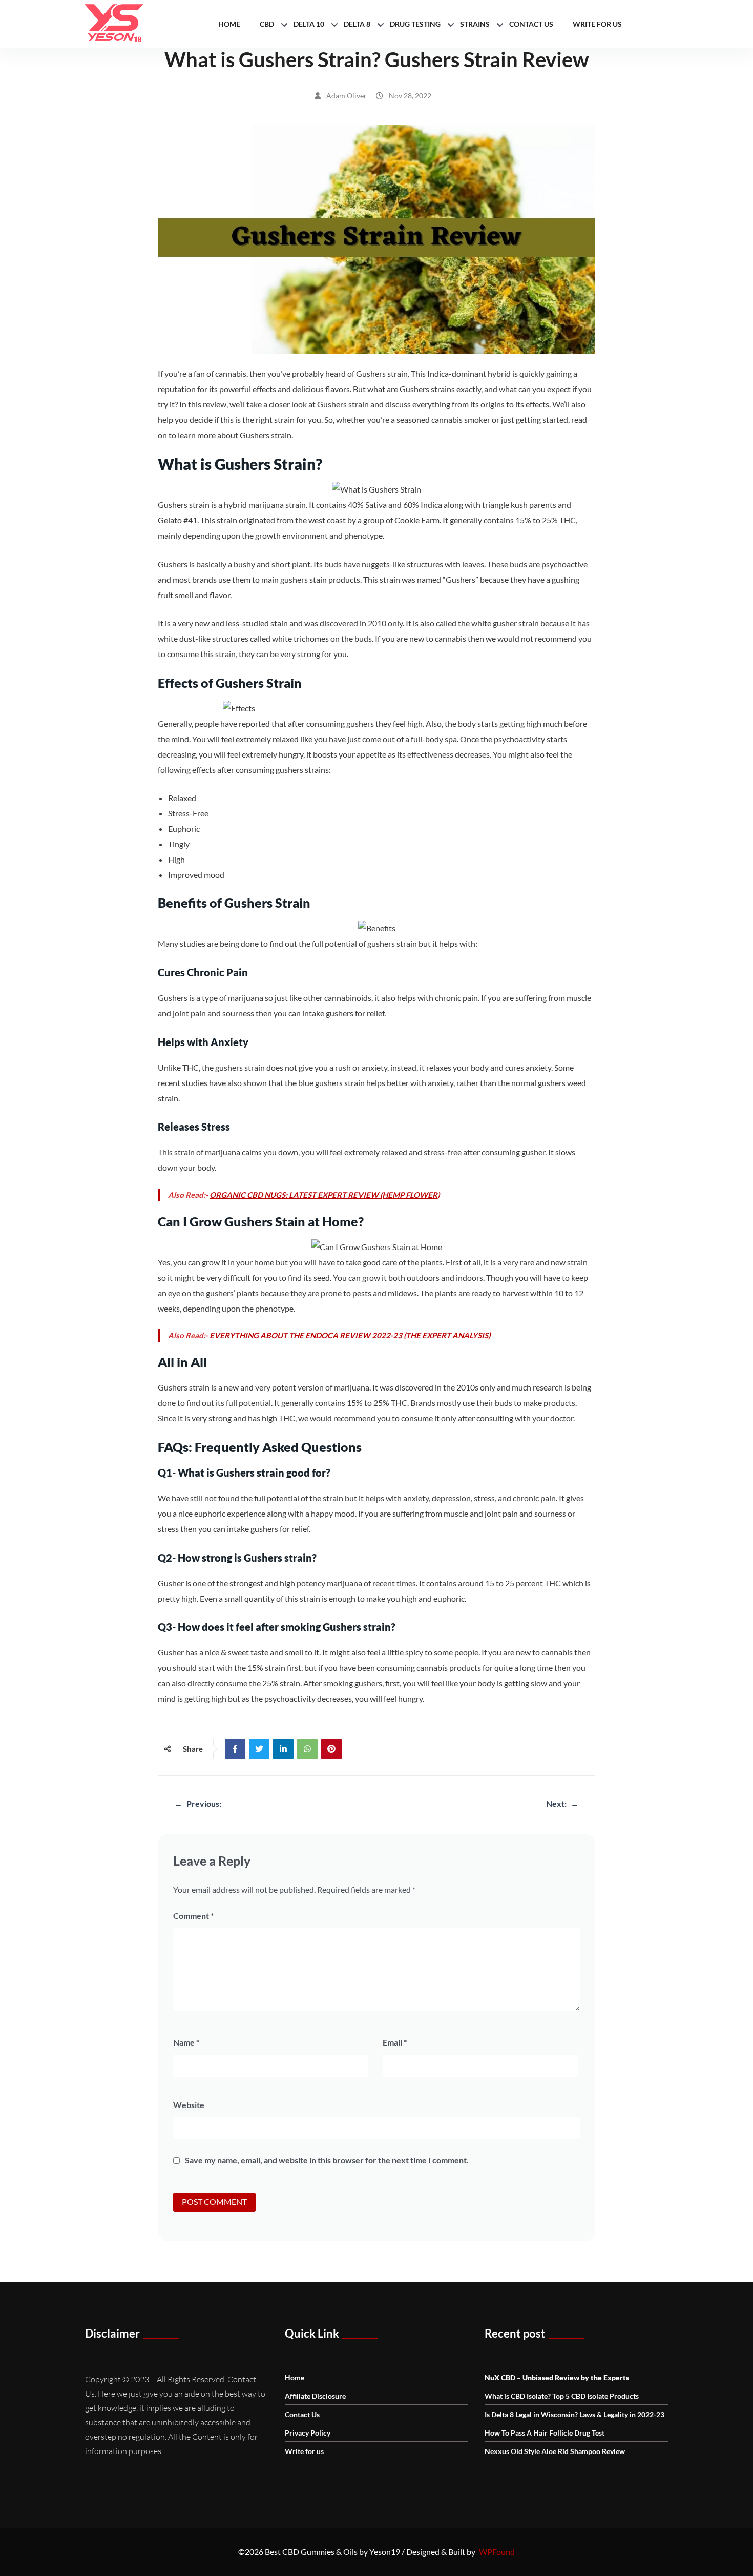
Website (189, 2105)
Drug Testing (415, 24)
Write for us (597, 24)
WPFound (497, 2552)
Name (186, 2042)
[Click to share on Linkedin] (283, 1749)
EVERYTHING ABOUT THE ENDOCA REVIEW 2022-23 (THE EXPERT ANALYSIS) (350, 1335)
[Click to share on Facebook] (235, 1749)
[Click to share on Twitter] (259, 1749)
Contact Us (531, 24)
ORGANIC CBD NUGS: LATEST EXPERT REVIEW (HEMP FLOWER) (325, 1195)
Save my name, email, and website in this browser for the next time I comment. (327, 2160)
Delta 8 (357, 24)
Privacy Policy (308, 2433)
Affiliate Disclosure (315, 2396)
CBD (267, 24)
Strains (475, 24)
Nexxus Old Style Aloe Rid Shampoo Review (555, 2451)
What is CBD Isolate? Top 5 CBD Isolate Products (562, 2396)
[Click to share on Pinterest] (331, 1749)
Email (395, 2042)
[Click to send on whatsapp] (307, 1749)
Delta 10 (309, 24)
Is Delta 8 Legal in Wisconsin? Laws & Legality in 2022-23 (574, 2414)
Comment (193, 1916)
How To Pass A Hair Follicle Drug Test (545, 2433)
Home (229, 24)
